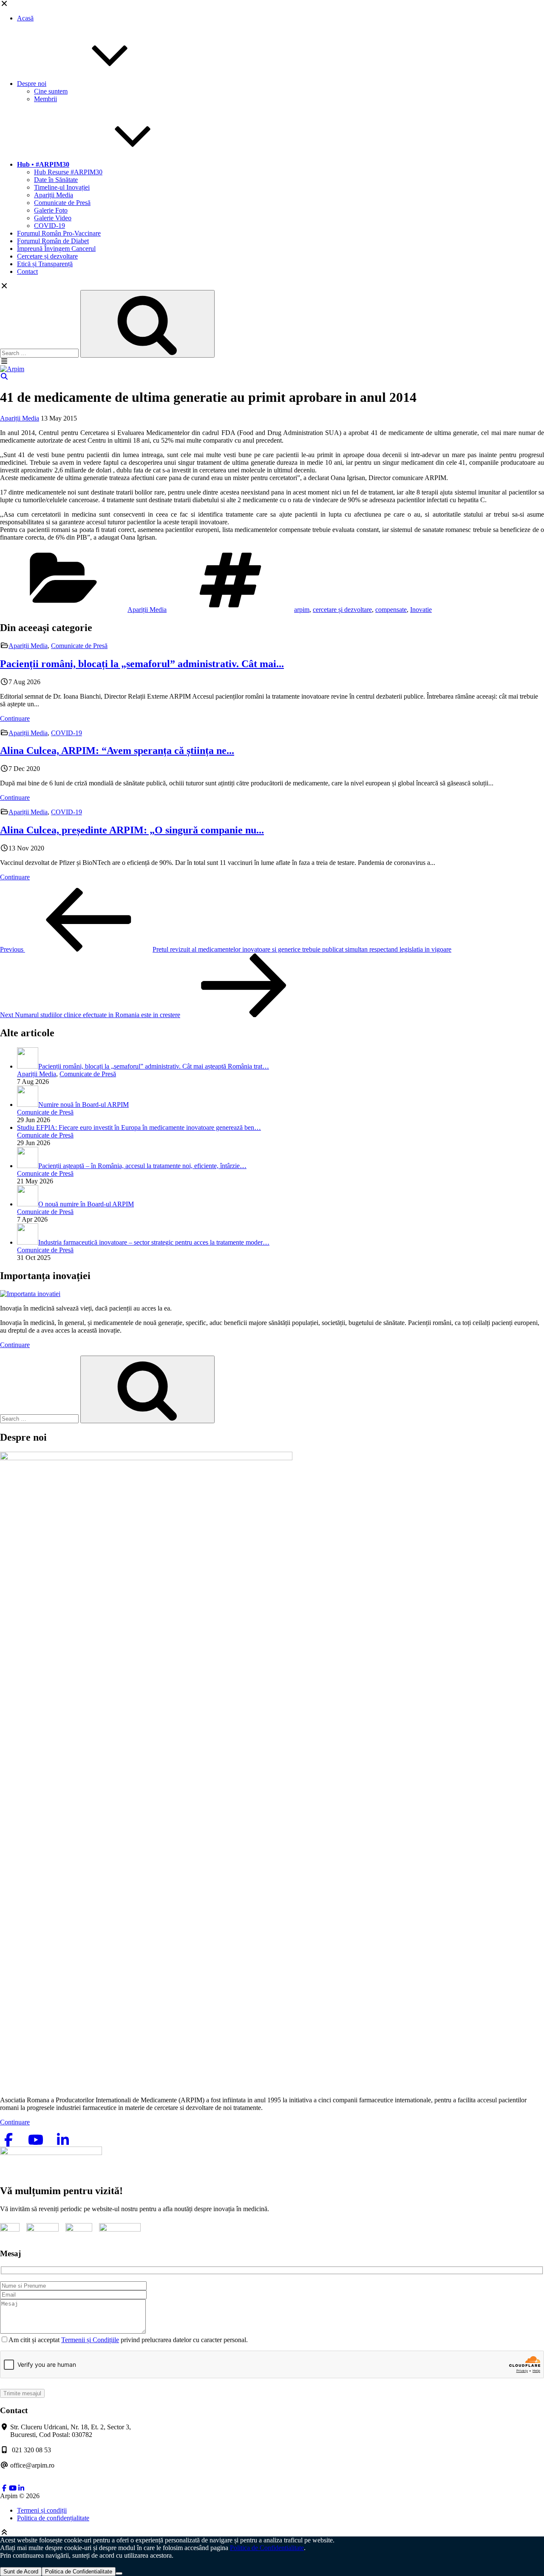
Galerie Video (53, 218)
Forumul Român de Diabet (53, 241)
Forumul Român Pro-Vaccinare (59, 233)
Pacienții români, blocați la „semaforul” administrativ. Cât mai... (142, 664)
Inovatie (421, 610)
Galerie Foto (51, 210)
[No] (119, 2573)
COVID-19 (50, 226)
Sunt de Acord (21, 2572)
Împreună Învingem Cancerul (56, 249)
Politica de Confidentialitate (267, 2548)
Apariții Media (54, 195)
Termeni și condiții (42, 2510)
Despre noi (32, 84)
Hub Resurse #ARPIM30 (68, 172)
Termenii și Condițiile (90, 2340)
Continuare (15, 718)
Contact (27, 272)
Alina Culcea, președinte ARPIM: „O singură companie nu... (132, 830)
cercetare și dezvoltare (342, 610)
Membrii (45, 99)
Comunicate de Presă (62, 203)
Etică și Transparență (45, 264)
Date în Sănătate (56, 180)
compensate (391, 610)
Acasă (25, 18)
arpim (302, 610)
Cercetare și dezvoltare (47, 256)
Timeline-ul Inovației (62, 187)
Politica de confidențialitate (53, 2518)
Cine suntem (51, 91)
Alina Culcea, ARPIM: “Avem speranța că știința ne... (117, 751)
